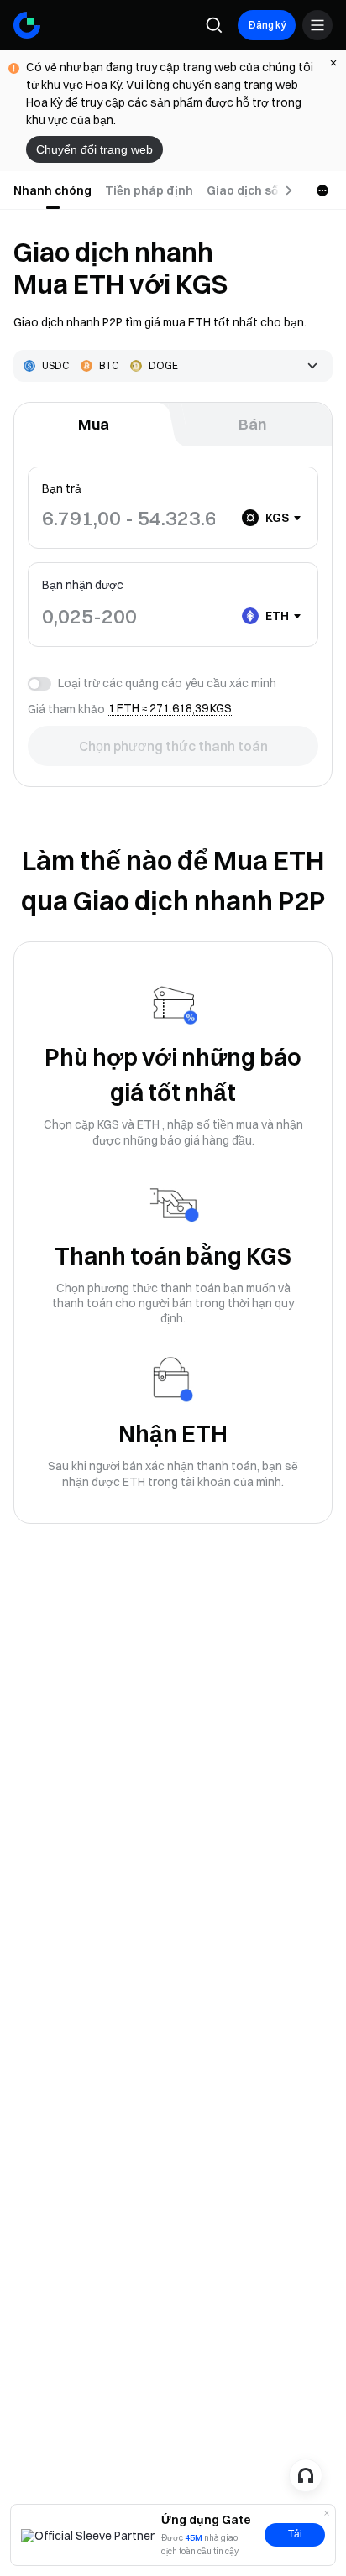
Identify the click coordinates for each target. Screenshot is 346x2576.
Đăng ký (267, 25)
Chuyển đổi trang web (94, 149)
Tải (295, 2534)
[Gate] (27, 25)
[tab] (52, 190)
